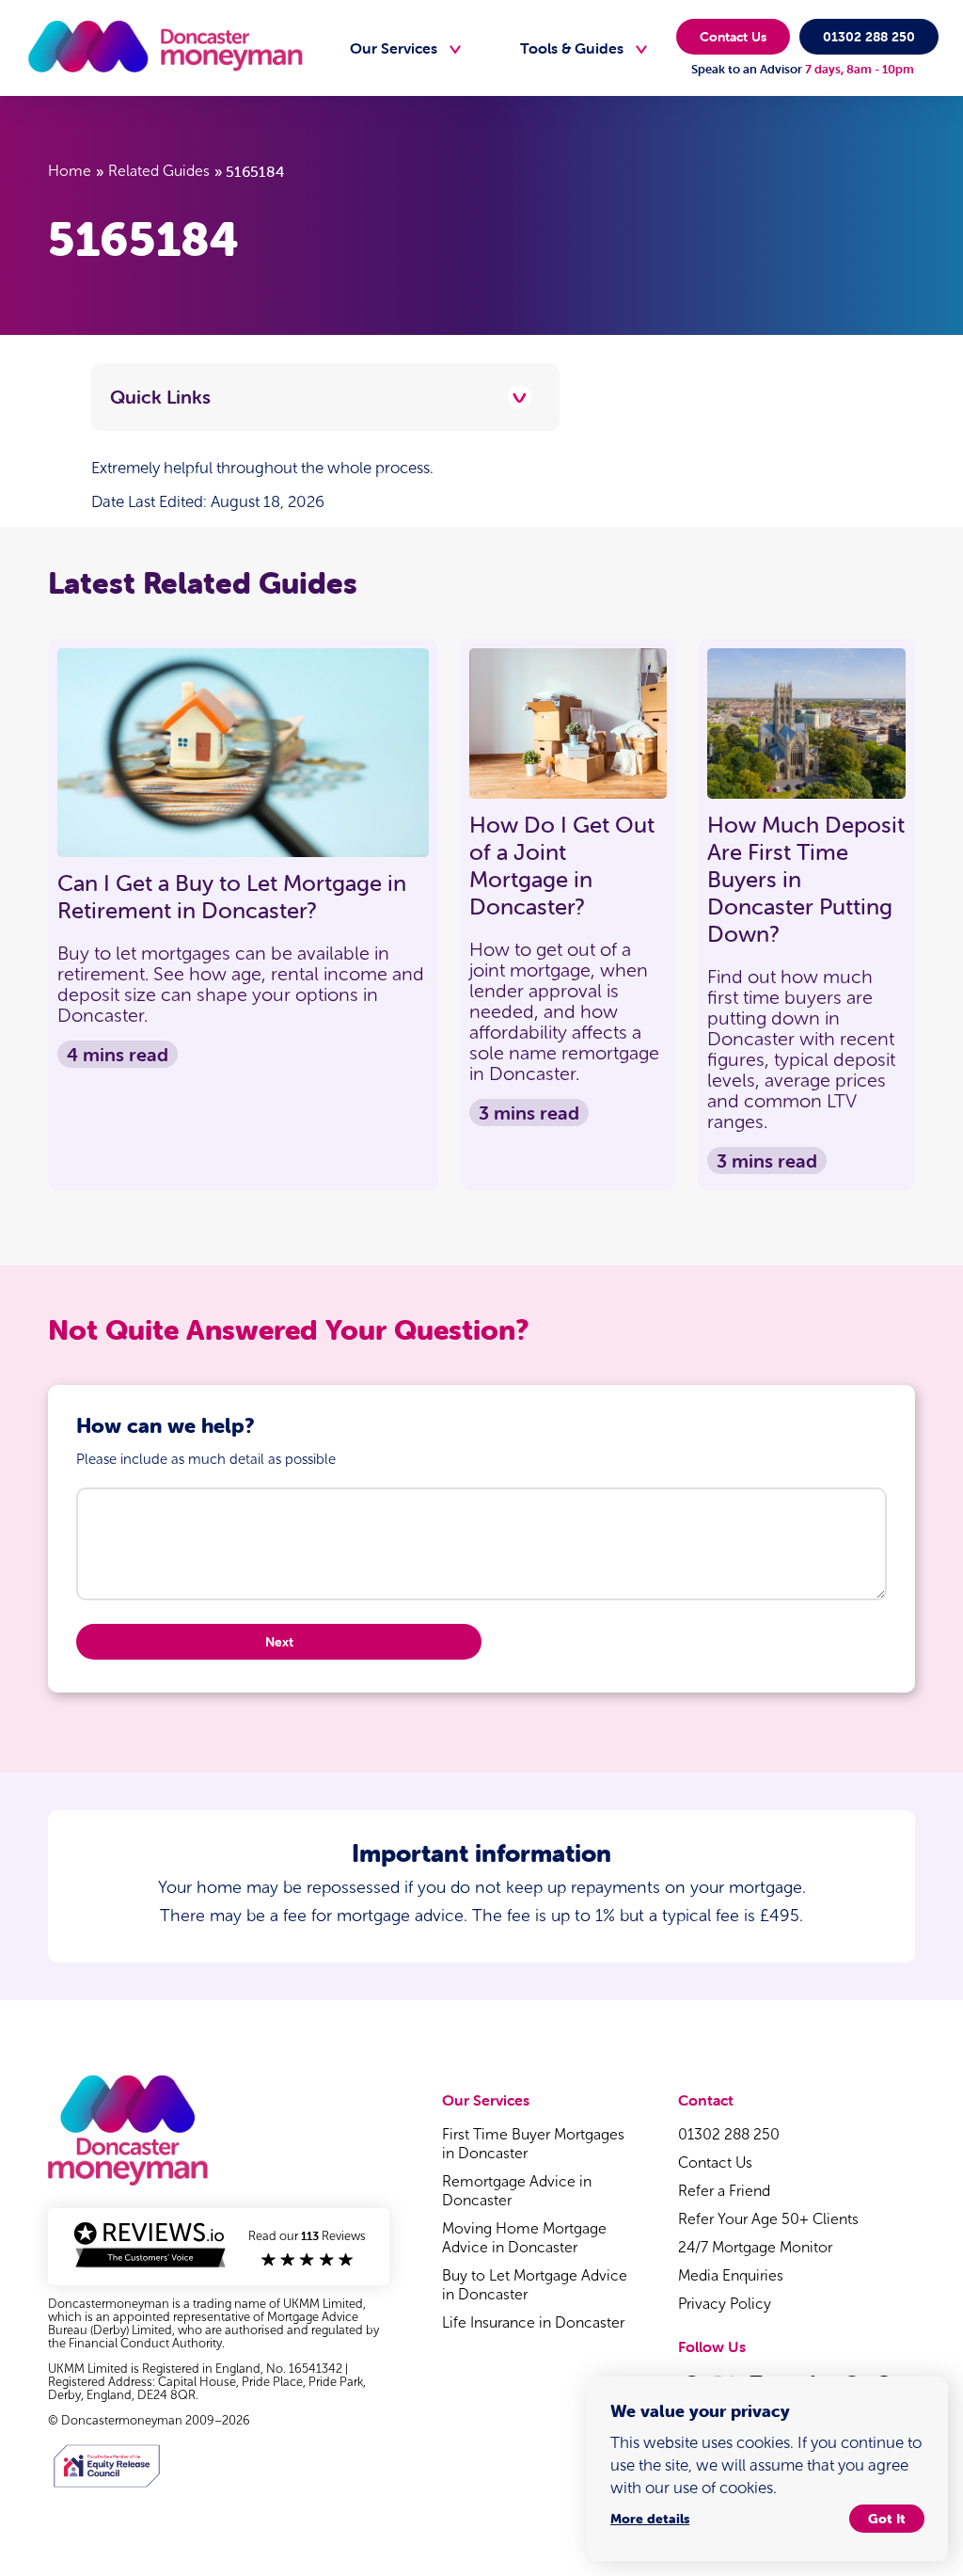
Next (279, 1642)
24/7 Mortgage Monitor (755, 2247)
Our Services (394, 48)
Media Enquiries (731, 2275)
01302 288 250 (869, 37)
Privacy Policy (725, 2304)
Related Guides (159, 171)
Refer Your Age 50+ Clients (768, 2219)
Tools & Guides (572, 48)
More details (650, 2519)
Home (70, 171)
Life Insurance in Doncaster (533, 2322)
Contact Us (733, 37)
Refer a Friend (724, 2191)
